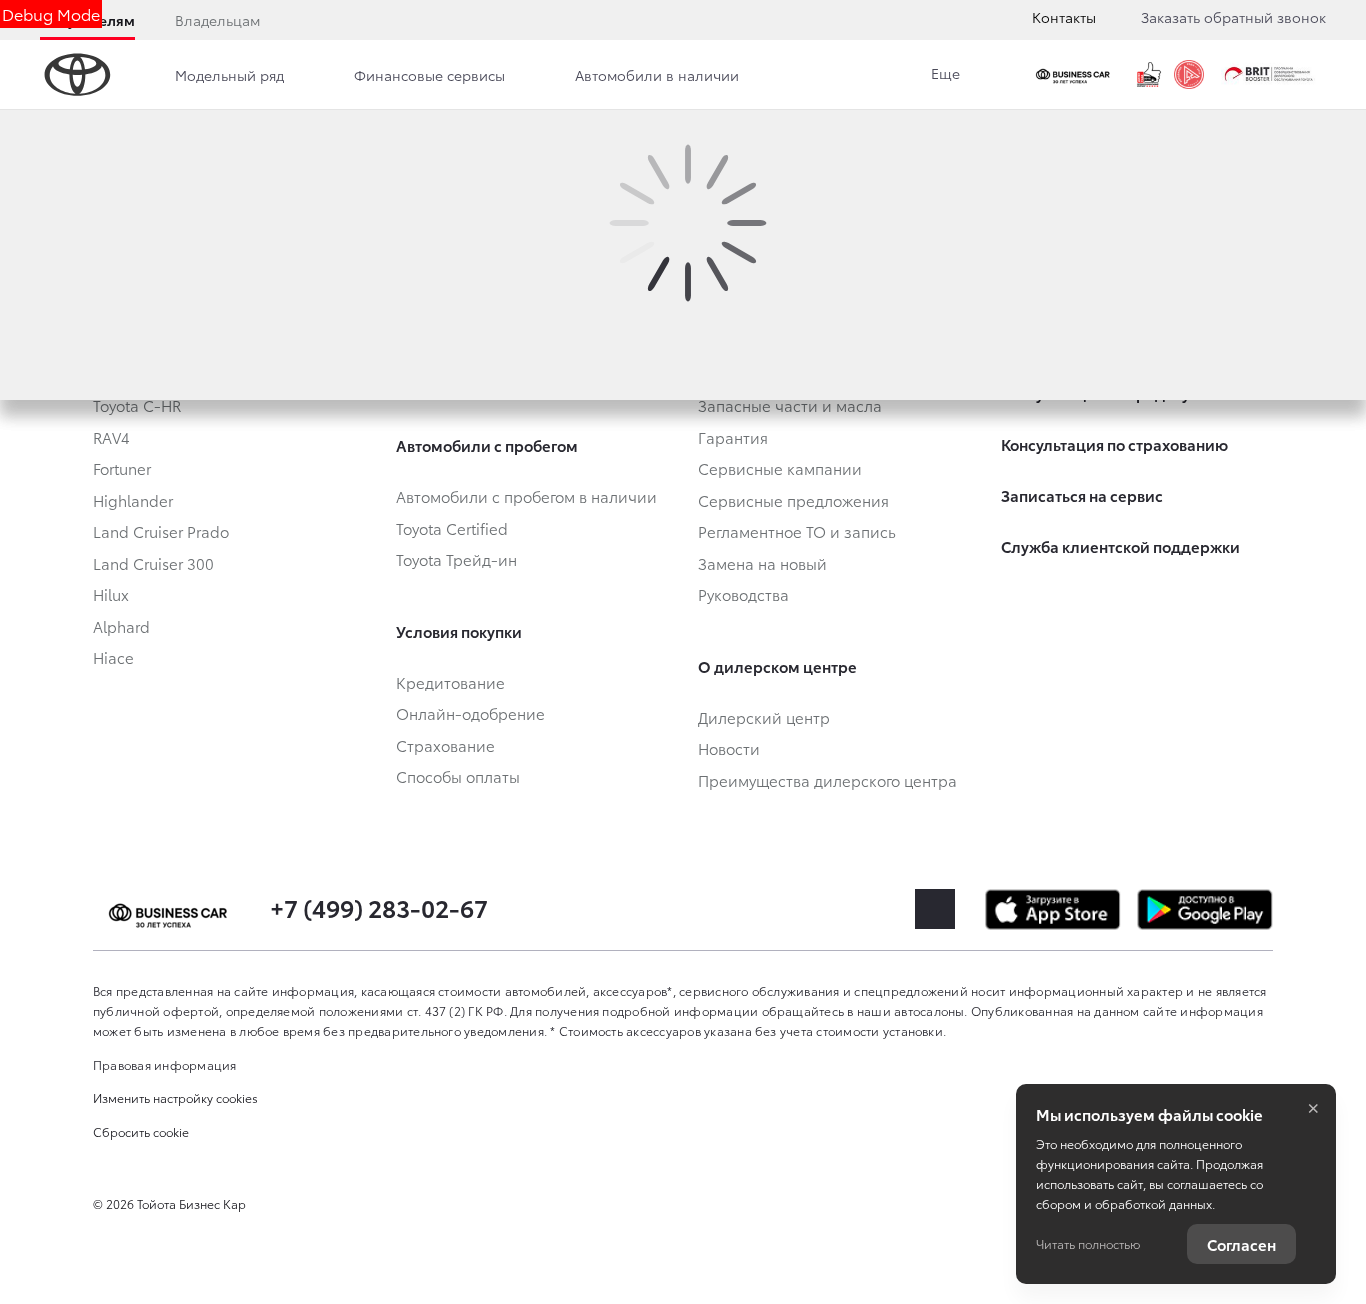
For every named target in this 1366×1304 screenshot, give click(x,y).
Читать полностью (1088, 1243)
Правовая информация (165, 1064)
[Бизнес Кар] (1075, 75)
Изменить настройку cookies (175, 1097)
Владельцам (217, 20)
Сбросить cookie (141, 1131)
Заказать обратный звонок (1233, 17)
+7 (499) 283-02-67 (379, 907)
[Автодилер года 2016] (1189, 75)
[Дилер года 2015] (1149, 75)
